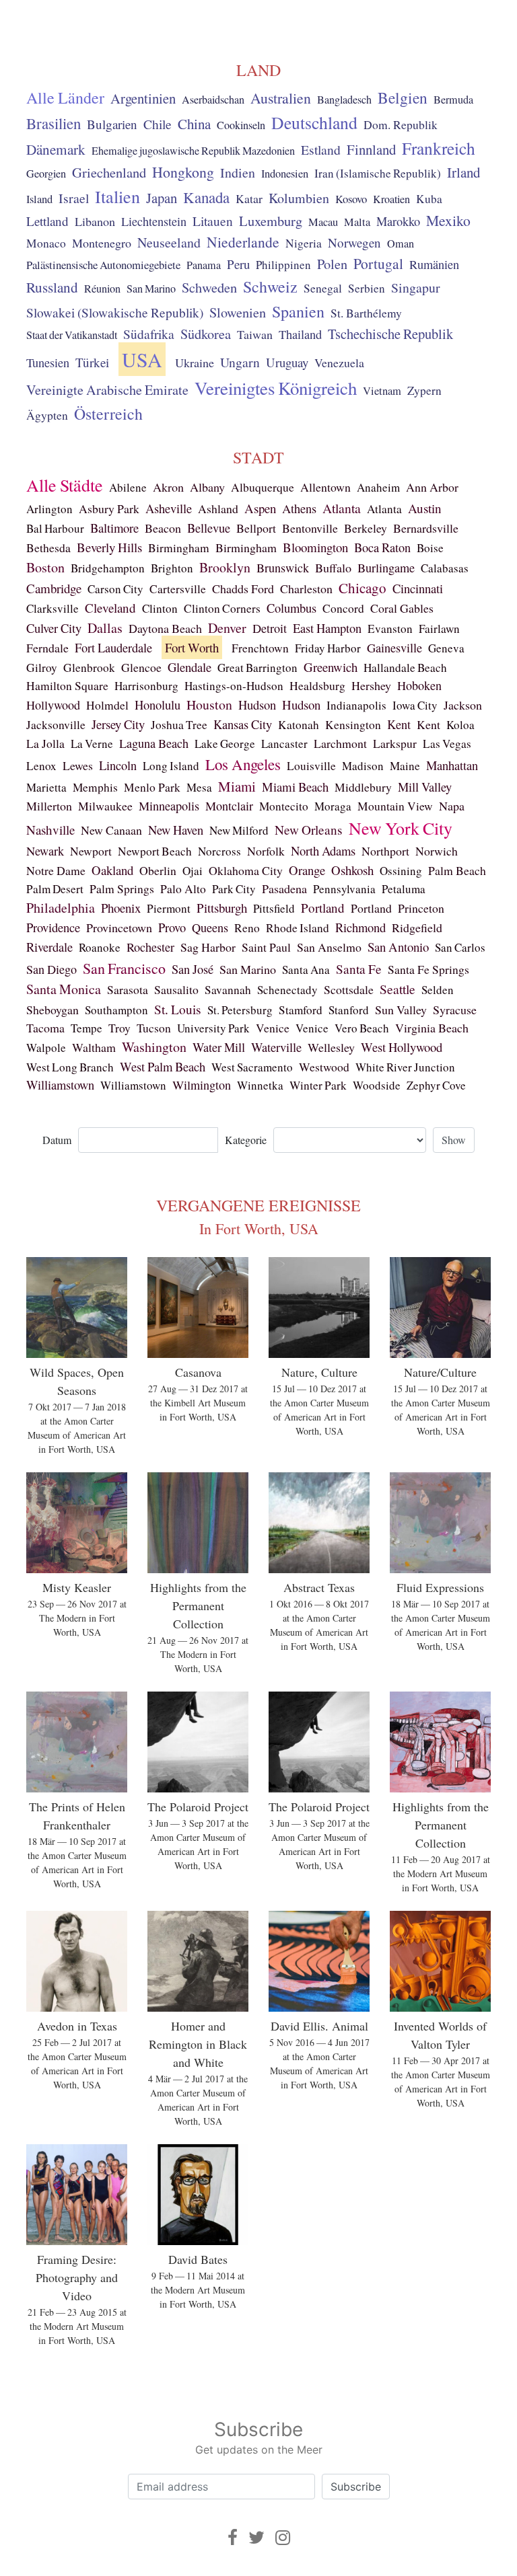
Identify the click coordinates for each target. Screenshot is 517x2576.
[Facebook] (233, 2537)
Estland (321, 150)
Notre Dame (56, 870)
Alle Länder (65, 98)
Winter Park (318, 1085)
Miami (237, 786)
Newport (91, 851)
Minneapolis (169, 806)
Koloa (460, 725)
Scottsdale (349, 989)
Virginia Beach (432, 1028)
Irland (463, 172)
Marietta (46, 787)
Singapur (416, 288)
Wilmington (202, 1085)
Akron (168, 487)
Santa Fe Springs (428, 969)
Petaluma (404, 889)
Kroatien (391, 199)
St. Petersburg (240, 1010)
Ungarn (240, 362)
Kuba (429, 199)
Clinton (160, 608)
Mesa (199, 787)
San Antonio (398, 947)
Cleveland (110, 608)
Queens (210, 927)
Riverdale (49, 947)
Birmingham (179, 548)
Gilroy (42, 668)
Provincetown (119, 927)
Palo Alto (183, 889)
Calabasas (445, 568)
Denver (227, 628)
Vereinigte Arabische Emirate (107, 390)
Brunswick (283, 568)
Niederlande (243, 242)
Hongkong (183, 172)
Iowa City (415, 705)
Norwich (437, 851)
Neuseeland (169, 242)
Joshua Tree (179, 725)
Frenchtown (260, 648)
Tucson (154, 1028)
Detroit (270, 628)
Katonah (299, 725)
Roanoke (100, 947)
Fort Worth (192, 647)
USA (142, 359)
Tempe (87, 1028)
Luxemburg (271, 221)
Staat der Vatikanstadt (72, 335)
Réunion (102, 289)
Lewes (78, 765)
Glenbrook (89, 668)
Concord (343, 608)
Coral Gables (402, 608)
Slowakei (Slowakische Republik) (115, 312)
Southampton (116, 1010)
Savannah (228, 990)
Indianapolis (356, 705)
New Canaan (111, 830)
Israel (74, 198)
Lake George (225, 744)
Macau (323, 222)
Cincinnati (418, 588)
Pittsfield (274, 908)
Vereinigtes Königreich (276, 388)
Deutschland (314, 122)
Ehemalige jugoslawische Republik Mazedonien (193, 151)
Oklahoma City (246, 870)
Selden (438, 990)
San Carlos (460, 947)
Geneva (446, 648)
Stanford (349, 1010)
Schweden (209, 287)
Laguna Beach (154, 743)
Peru (238, 264)
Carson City (115, 589)
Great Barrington (257, 668)
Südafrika (149, 334)
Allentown (325, 487)
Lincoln (118, 765)
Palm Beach (457, 870)
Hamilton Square (67, 686)
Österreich (108, 414)
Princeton (421, 908)
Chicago (363, 588)
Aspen (260, 508)
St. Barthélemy (366, 313)
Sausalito (176, 989)
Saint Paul (266, 947)
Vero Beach (362, 1028)
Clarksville (53, 608)
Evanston (390, 629)
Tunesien (48, 363)
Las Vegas (447, 744)
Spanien (298, 311)
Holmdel (107, 705)
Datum (57, 1140)
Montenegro (102, 243)
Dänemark (56, 149)
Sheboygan (53, 1010)
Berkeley (366, 528)
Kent (399, 724)
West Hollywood (402, 1047)
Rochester (150, 947)
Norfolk (266, 851)
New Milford (239, 830)
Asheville (169, 508)
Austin (425, 508)
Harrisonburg (146, 686)
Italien (117, 196)
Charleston (306, 589)
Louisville (311, 766)
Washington (154, 1047)
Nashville (50, 830)
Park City (234, 889)
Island (39, 199)
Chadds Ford (243, 589)
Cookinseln (241, 125)
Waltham (94, 1047)
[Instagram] (283, 2537)
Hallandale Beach (405, 668)
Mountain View (395, 806)
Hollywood (53, 705)
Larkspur (395, 743)
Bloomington (315, 547)
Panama (204, 265)
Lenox (41, 766)
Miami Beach (295, 787)
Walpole (46, 1048)
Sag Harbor (208, 947)
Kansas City (243, 724)
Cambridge (54, 588)
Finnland (371, 149)
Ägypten (47, 415)
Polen (332, 264)
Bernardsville (426, 528)
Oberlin (158, 870)
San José (193, 969)
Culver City (54, 628)
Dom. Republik (401, 124)
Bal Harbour (55, 528)
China (194, 124)
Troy (119, 1028)
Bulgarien (112, 124)
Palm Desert (55, 889)
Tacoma (45, 1028)
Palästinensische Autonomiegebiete (103, 265)
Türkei (92, 362)
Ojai (193, 871)
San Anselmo (329, 947)
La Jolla (45, 743)
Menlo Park (152, 787)
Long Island (171, 766)
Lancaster (284, 744)
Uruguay (287, 362)
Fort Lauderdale (113, 648)
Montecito (284, 806)
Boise (430, 548)
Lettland (47, 221)
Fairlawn (439, 629)
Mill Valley (425, 787)
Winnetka (260, 1085)
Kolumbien (299, 198)
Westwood (324, 1067)
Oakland (112, 870)
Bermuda (453, 100)
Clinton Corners (222, 608)
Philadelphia (61, 908)
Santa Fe (359, 969)
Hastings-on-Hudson (234, 686)
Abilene (128, 487)
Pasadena (284, 888)
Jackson (463, 705)
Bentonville (310, 528)
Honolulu (158, 705)
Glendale (189, 667)
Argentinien (143, 98)
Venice (273, 1028)
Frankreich (439, 148)
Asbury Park (109, 508)
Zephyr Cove (436, 1085)
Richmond (360, 927)
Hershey (371, 685)
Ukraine (195, 363)
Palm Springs (122, 888)
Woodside (377, 1085)
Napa (452, 806)
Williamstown (60, 1085)
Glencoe (141, 667)
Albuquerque (263, 487)
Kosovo (351, 199)
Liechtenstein (154, 221)
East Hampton (327, 628)
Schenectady (287, 990)
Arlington (49, 509)
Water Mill (219, 1047)
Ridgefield (417, 927)
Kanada (206, 197)
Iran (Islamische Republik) (378, 173)
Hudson (257, 705)
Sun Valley (401, 1010)
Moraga (333, 806)
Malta (357, 222)
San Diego (51, 969)
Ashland (218, 508)
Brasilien (54, 123)
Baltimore (114, 528)
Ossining (401, 871)
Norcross (219, 851)
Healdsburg (317, 685)
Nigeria (304, 243)
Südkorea (206, 334)
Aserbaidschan (213, 100)
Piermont (169, 908)
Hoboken (419, 685)
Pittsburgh (222, 908)
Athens (299, 508)
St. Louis (178, 1009)
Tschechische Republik (390, 334)
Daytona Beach (165, 628)
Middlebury (363, 787)
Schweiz (270, 287)
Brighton (172, 568)
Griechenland (109, 172)
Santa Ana (306, 970)
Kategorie (246, 1140)
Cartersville (178, 589)
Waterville (276, 1047)
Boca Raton (382, 547)
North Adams (323, 850)
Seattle (398, 989)
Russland (52, 287)
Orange (307, 870)
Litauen (213, 221)
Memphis (95, 787)
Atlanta (342, 508)
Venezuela (339, 363)
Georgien (46, 174)
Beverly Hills (109, 547)
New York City (401, 828)
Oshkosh (352, 870)
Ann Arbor (432, 487)
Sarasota (128, 989)
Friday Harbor (328, 648)
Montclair (229, 806)
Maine (405, 766)
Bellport (256, 528)
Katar (249, 198)
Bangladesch (344, 100)
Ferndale (47, 648)
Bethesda (48, 547)
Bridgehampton (108, 568)
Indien (238, 173)
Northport (385, 851)
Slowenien (238, 312)
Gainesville (394, 648)
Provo (172, 927)
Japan (162, 198)
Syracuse (455, 1010)
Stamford (301, 1010)
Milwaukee (105, 806)
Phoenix (121, 908)
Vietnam (382, 391)
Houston (209, 705)
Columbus (291, 608)
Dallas (105, 628)
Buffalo (333, 568)
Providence (53, 927)
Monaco (46, 243)
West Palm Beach (163, 1066)
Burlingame (386, 568)
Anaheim (378, 487)
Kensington (353, 725)
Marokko (398, 221)
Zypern (424, 390)
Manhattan (452, 765)
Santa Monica (64, 989)
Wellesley (331, 1047)
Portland (323, 908)
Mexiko (448, 220)
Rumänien (434, 264)
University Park (213, 1028)
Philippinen (283, 265)
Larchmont (340, 743)
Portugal (378, 263)
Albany (207, 487)
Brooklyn (225, 567)
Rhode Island (298, 928)
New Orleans (309, 830)
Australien (281, 98)
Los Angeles (243, 764)
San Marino (151, 289)
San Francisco (124, 968)
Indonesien (285, 174)
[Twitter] (256, 2537)
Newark (45, 851)
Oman (401, 243)
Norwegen (354, 242)
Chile (158, 124)
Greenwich (331, 667)
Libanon (95, 221)
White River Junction (405, 1067)
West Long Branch (70, 1067)
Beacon (163, 528)
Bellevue (209, 528)
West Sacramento (252, 1067)
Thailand (300, 334)
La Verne (92, 744)
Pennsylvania (344, 889)
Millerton (49, 806)
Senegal (323, 288)
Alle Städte (65, 485)
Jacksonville (56, 725)
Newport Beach (155, 851)
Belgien (403, 98)
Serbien (367, 288)
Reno (247, 928)
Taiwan (255, 334)
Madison (363, 766)
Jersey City (118, 724)
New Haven (176, 830)
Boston (45, 567)
